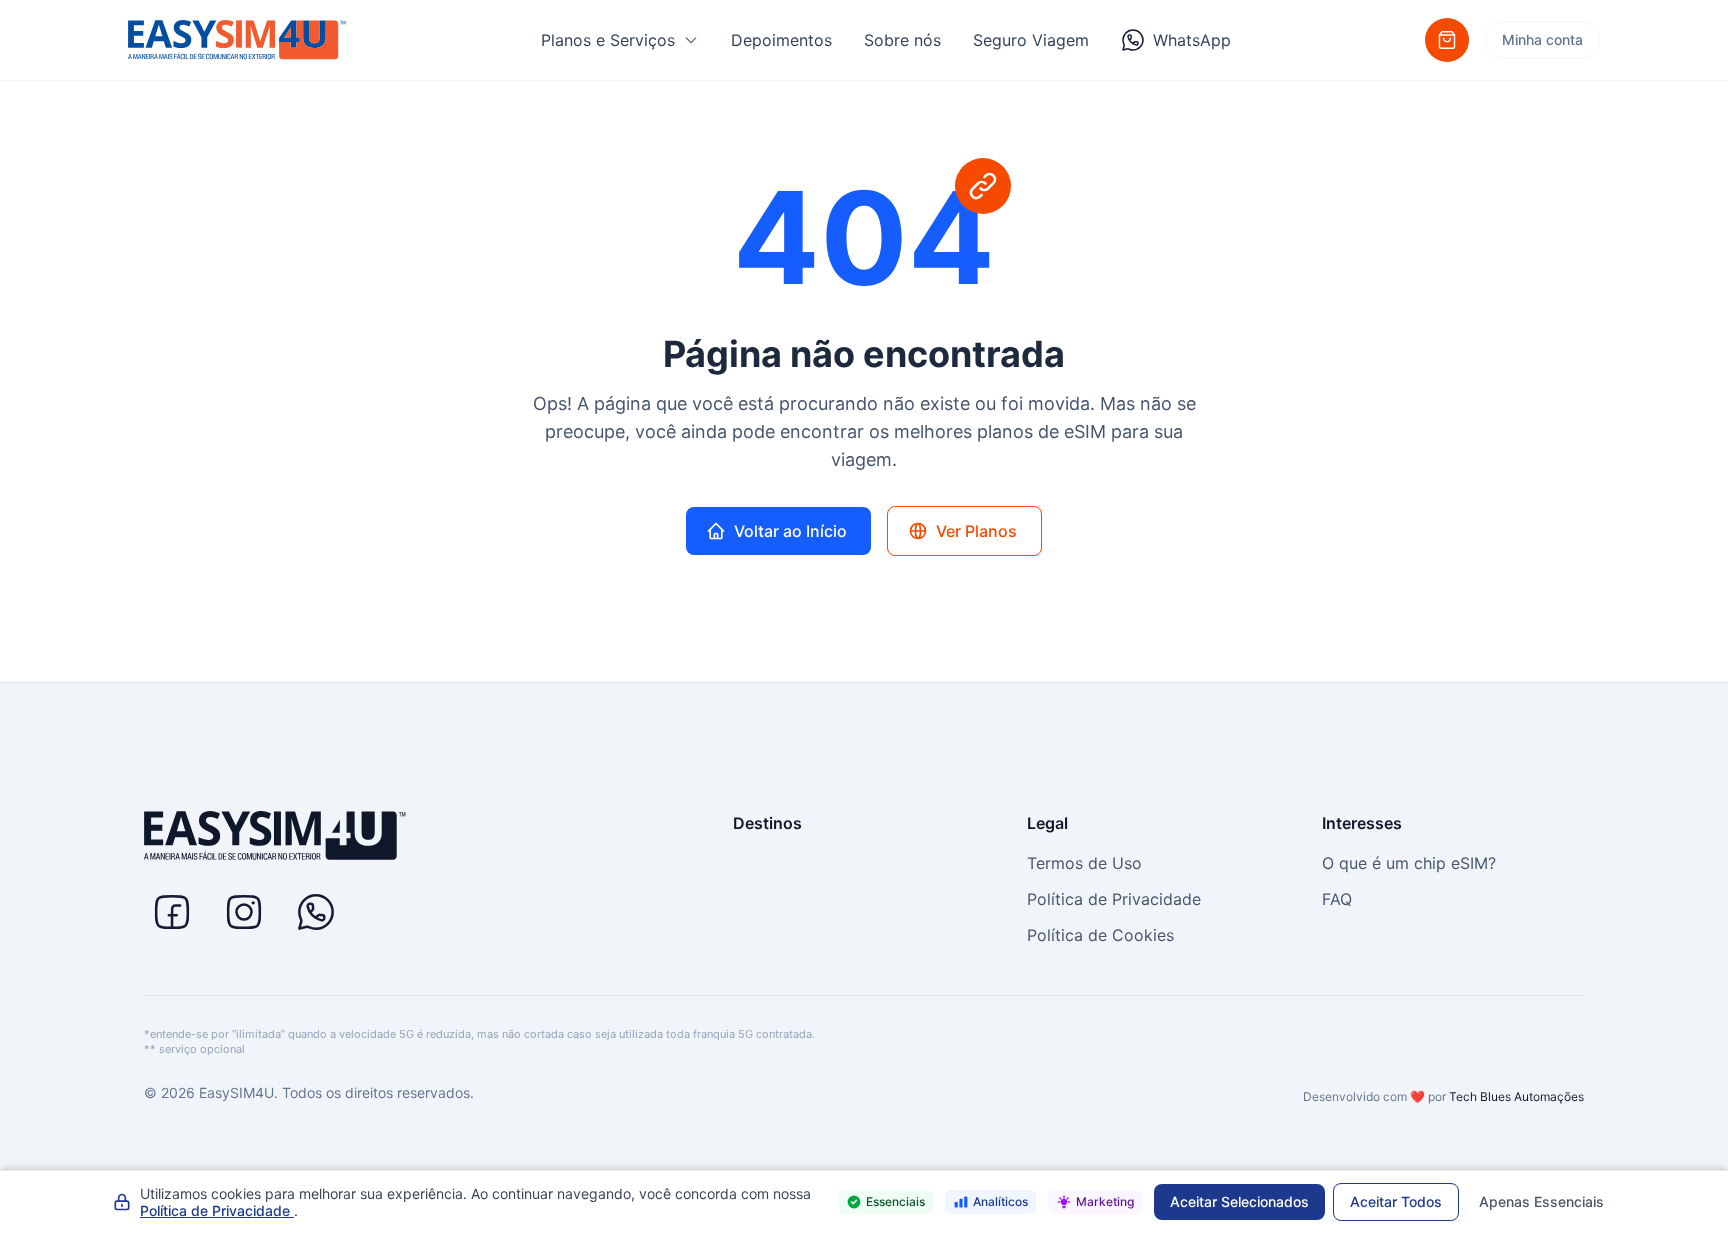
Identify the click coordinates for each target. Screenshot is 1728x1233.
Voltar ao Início (790, 531)
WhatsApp (1192, 40)
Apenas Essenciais (1541, 1201)
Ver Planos (976, 531)
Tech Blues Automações (1516, 1096)
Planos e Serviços (608, 40)
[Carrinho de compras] (1447, 40)
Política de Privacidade (1114, 899)
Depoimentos (781, 40)
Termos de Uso (1084, 863)
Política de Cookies (1100, 935)
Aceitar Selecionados (1239, 1201)
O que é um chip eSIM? (1409, 863)
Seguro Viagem (1031, 40)
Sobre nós (902, 40)
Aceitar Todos (1396, 1201)
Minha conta (1542, 39)
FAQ (1337, 899)
